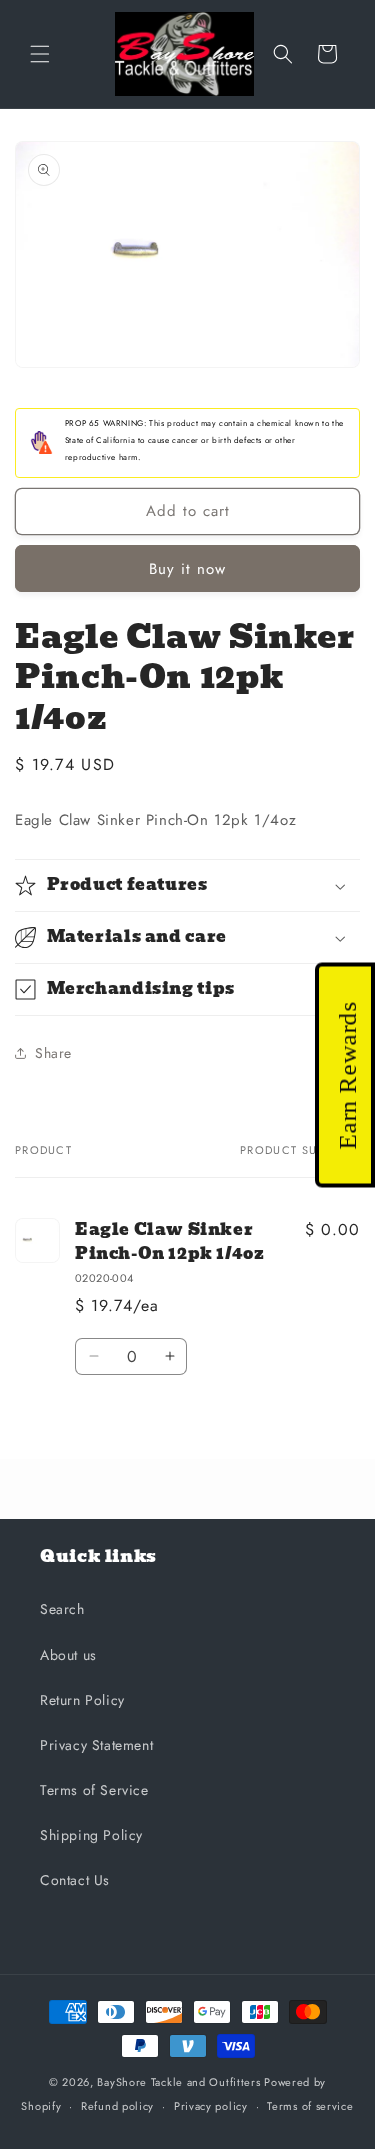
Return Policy (82, 1700)
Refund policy (117, 2106)
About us (68, 1655)
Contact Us (75, 1880)
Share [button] (53, 1053)
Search (62, 1609)
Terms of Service (94, 1790)
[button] (40, 54)
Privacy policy (211, 2106)
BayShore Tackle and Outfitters (178, 2082)
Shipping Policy (91, 1835)
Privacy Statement (96, 1745)
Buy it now (187, 569)
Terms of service (310, 2106)
